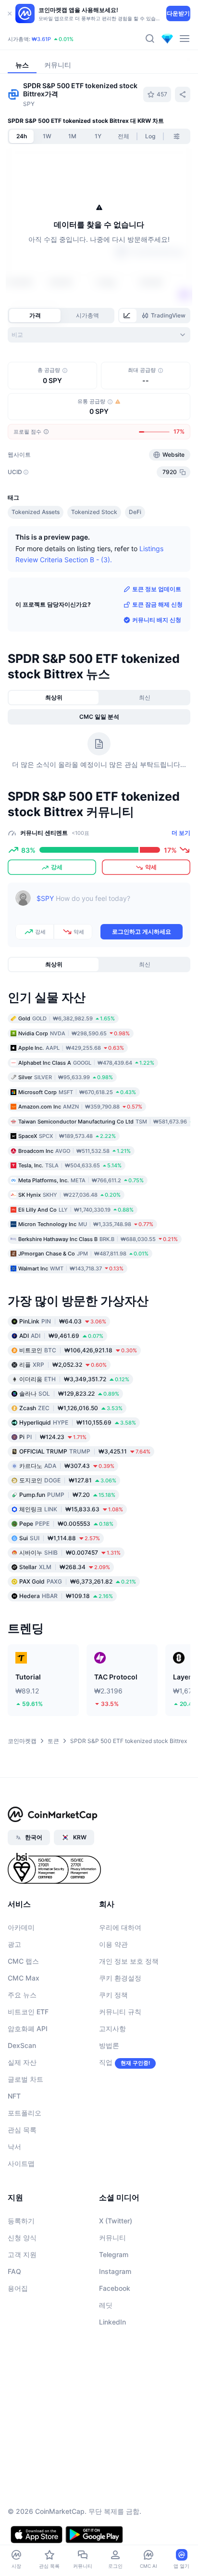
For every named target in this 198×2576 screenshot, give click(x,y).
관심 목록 (22, 2186)
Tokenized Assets (36, 568)
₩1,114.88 (60, 1594)
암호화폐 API (28, 2085)
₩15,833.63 (71, 1565)
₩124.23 (53, 1493)
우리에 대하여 (120, 1984)
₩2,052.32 (63, 1421)
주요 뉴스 (22, 2051)
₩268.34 (65, 1623)
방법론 (109, 2102)
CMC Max (24, 2034)
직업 (106, 2119)
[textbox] (110, 962)
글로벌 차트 (25, 2135)
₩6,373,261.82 (78, 1638)
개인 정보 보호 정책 (129, 2017)
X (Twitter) (116, 2277)
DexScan (22, 2102)
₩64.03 (63, 1378)
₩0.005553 (66, 1580)
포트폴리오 (25, 2169)
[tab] (128, 316)
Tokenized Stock (94, 568)
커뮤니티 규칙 (120, 2068)
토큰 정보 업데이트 (157, 645)
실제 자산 (22, 2119)
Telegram (114, 2311)
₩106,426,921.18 (78, 1407)
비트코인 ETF (28, 2068)
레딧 (106, 2361)
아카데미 (21, 1984)
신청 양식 (22, 2294)
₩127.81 (68, 1537)
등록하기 (21, 2277)
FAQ (14, 2328)
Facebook (115, 2345)
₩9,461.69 (61, 1392)
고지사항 (112, 2085)
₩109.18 (66, 1652)
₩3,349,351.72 (74, 1435)
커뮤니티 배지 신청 (157, 676)
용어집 (18, 2345)
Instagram (115, 2328)
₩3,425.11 (85, 1508)
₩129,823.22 (69, 1450)
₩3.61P (41, 39)
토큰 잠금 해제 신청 (157, 661)
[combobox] (99, 335)
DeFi (135, 568)
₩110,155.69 (78, 1479)
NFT (14, 2152)
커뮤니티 (112, 2294)
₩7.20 (67, 1551)
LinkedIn (112, 2378)
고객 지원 (22, 2311)
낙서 (14, 2203)
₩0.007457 (70, 1609)
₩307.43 (67, 1522)
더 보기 (181, 889)
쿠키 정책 (113, 2051)
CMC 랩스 (23, 2017)
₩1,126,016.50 (71, 1464)
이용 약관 (113, 2001)
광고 (14, 2001)
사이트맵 (21, 2220)
